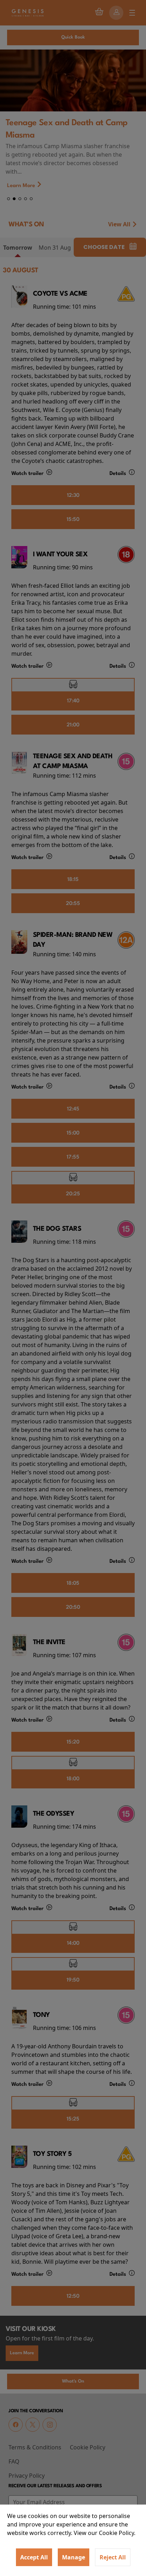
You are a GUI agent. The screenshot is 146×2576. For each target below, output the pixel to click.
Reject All (113, 2557)
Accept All (34, 2557)
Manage (74, 2557)
